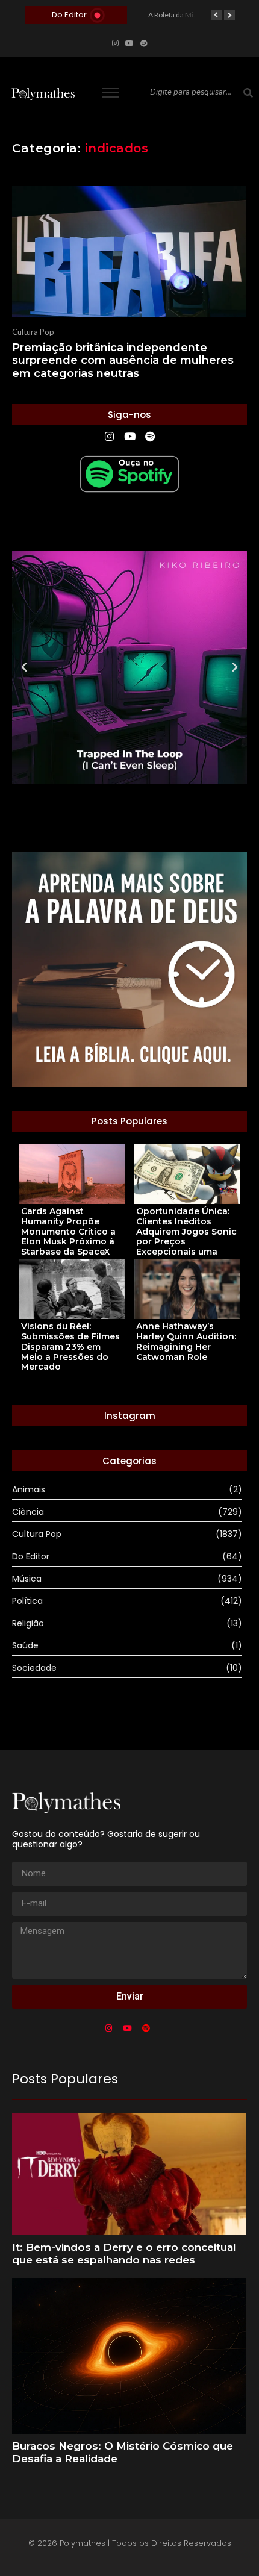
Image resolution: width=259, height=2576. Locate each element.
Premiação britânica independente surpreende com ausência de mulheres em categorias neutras (123, 361)
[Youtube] (129, 43)
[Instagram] (115, 43)
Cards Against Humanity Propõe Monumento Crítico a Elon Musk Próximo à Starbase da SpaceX (68, 1232)
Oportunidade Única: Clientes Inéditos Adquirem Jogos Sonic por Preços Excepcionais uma (186, 1232)
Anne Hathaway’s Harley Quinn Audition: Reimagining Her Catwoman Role (186, 1342)
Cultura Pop (33, 332)
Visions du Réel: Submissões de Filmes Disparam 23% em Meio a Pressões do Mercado (70, 1347)
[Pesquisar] (248, 93)
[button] (24, 667)
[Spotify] (144, 43)
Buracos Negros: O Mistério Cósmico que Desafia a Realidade (123, 2452)
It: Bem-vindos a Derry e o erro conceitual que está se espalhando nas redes (124, 2253)
